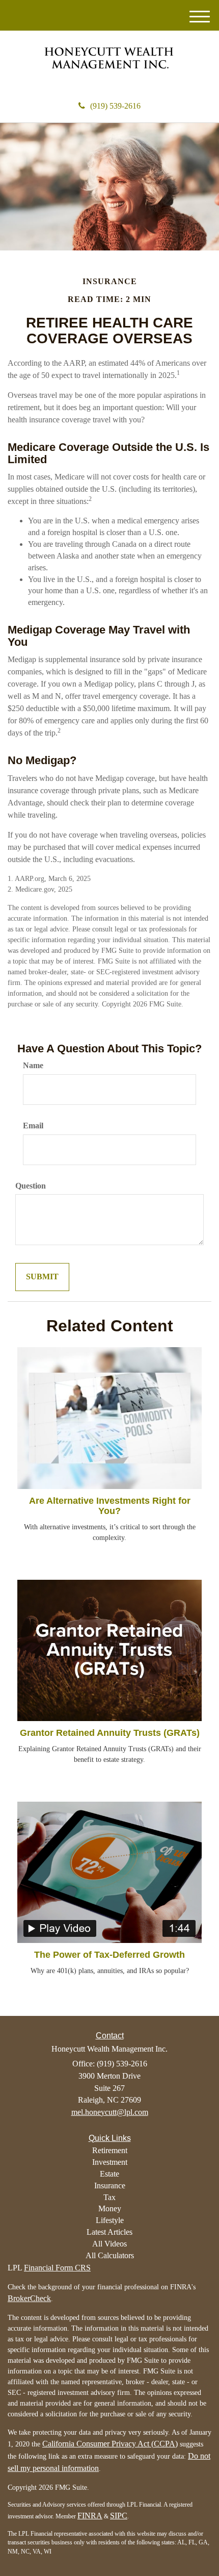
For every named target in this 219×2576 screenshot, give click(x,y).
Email (33, 1126)
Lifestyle (110, 2220)
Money (110, 2208)
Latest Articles (109, 2232)
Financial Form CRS (57, 2268)
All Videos (109, 2244)
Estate (109, 2174)
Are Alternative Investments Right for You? (110, 1506)
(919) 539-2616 (115, 106)
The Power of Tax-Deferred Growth (109, 1955)
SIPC (119, 2516)
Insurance (110, 2186)
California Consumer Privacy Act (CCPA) (110, 2444)
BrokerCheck (29, 2298)
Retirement (110, 2150)
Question (31, 1186)
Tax (109, 2197)
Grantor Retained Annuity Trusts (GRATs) (110, 1733)
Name (33, 1065)
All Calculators (110, 2255)
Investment (110, 2162)
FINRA (90, 2516)
